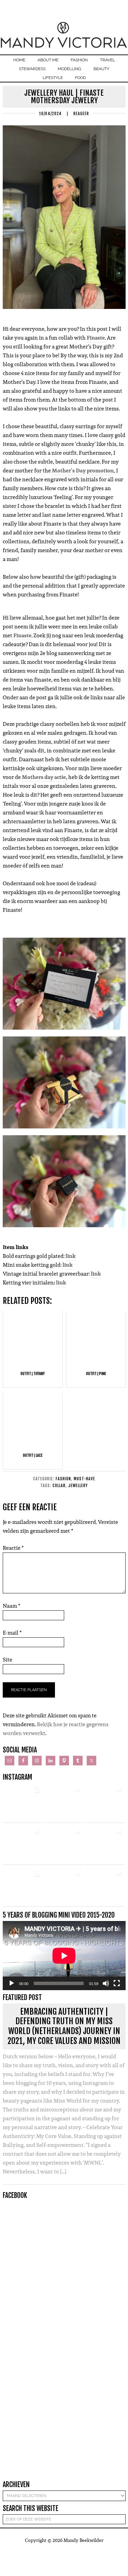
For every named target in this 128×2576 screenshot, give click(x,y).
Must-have (84, 1479)
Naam (12, 1606)
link (71, 1256)
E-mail (12, 1633)
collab (59, 1486)
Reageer (81, 114)
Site (8, 1660)
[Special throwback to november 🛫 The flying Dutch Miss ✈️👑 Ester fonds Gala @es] (64, 1803)
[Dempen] (106, 1983)
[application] (64, 1956)
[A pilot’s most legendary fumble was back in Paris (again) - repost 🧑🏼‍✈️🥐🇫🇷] (105, 1887)
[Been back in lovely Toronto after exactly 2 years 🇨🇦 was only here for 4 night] (23, 1845)
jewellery (78, 1486)
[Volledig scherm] (117, 1983)
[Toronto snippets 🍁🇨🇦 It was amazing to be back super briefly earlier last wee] (105, 1803)
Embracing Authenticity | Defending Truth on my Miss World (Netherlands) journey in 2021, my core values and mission (64, 2026)
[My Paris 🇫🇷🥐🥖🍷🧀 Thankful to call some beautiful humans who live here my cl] (105, 1845)
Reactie (13, 1548)
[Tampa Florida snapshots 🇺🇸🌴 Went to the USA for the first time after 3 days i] (64, 1887)
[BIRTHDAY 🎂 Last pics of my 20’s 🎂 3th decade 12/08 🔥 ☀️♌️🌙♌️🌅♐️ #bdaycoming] (64, 1845)
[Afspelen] (12, 1983)
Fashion (63, 1479)
